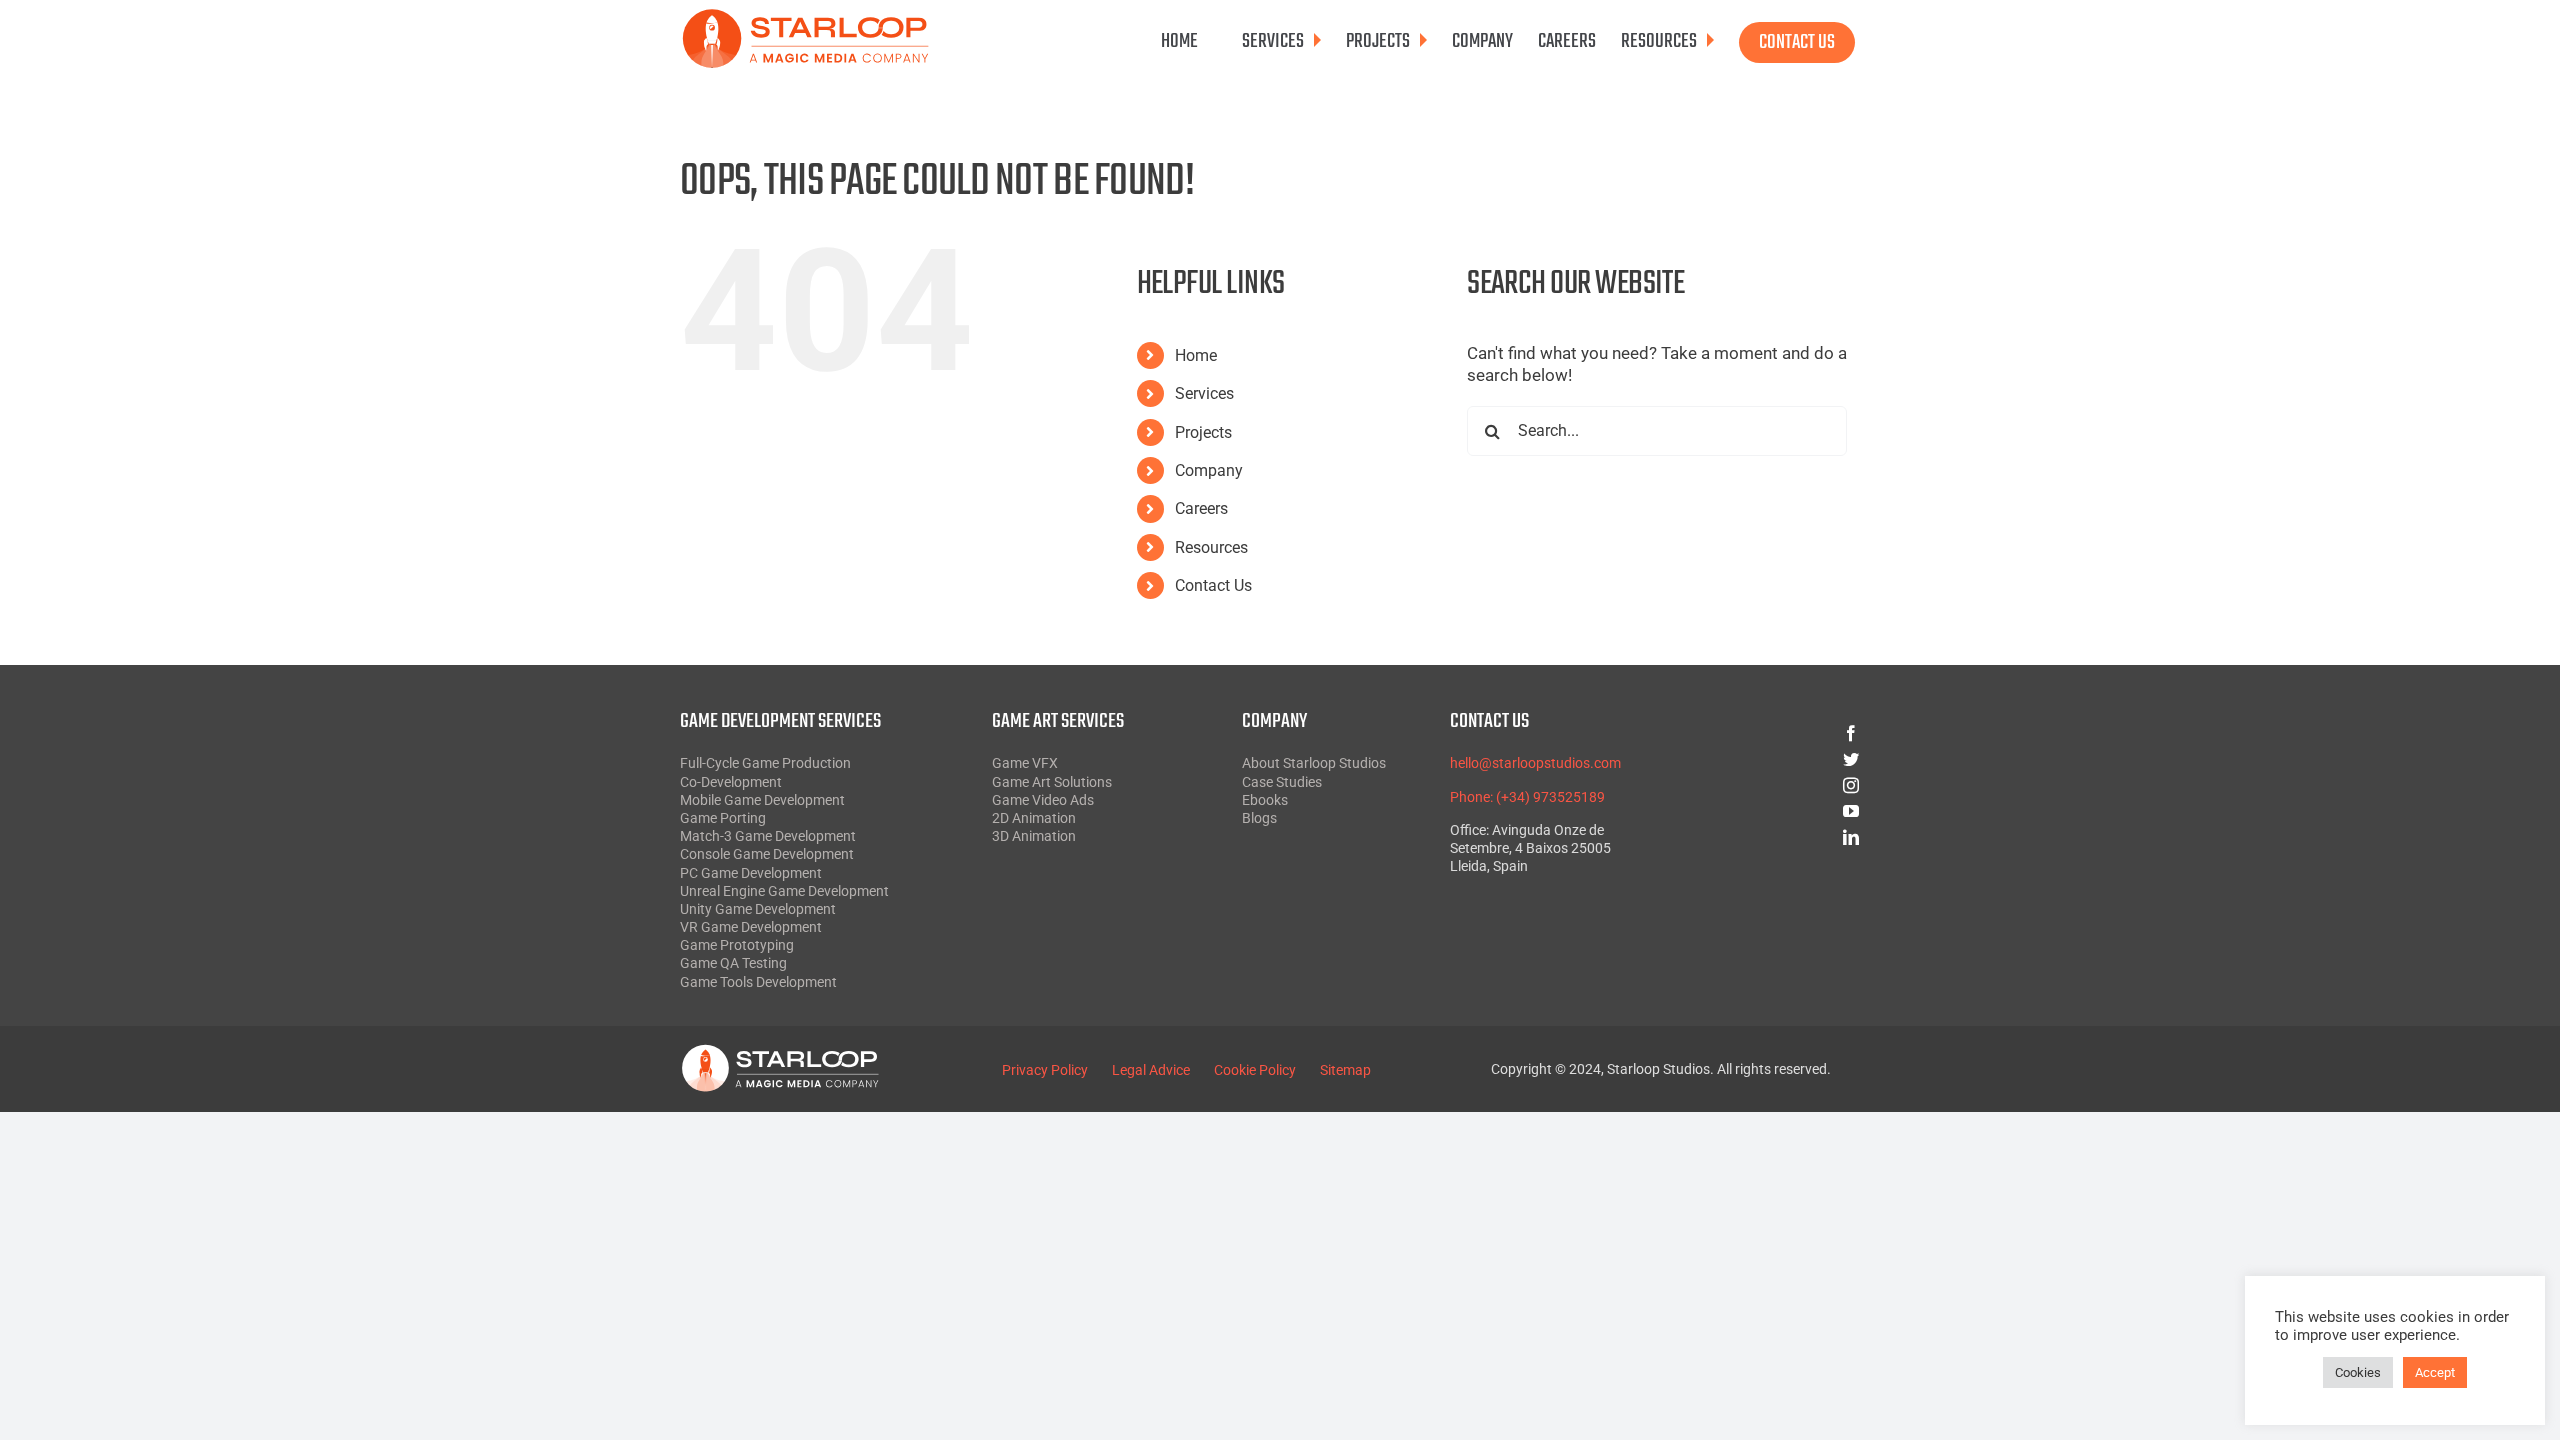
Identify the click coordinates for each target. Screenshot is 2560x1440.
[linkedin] (1779, 837)
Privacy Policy (1045, 1070)
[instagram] (1779, 785)
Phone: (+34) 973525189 (1527, 797)
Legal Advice (1151, 1070)
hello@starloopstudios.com (1535, 763)
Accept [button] (2435, 1372)
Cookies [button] (2358, 1372)
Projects (1203, 432)
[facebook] (1779, 733)
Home (1196, 355)
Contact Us (1213, 585)
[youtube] (1779, 811)
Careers (1201, 508)
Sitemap (1345, 1070)
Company (1209, 470)
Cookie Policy (1255, 1070)
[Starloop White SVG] (780, 1052)
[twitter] (1779, 759)
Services (1204, 393)
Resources (1211, 547)
